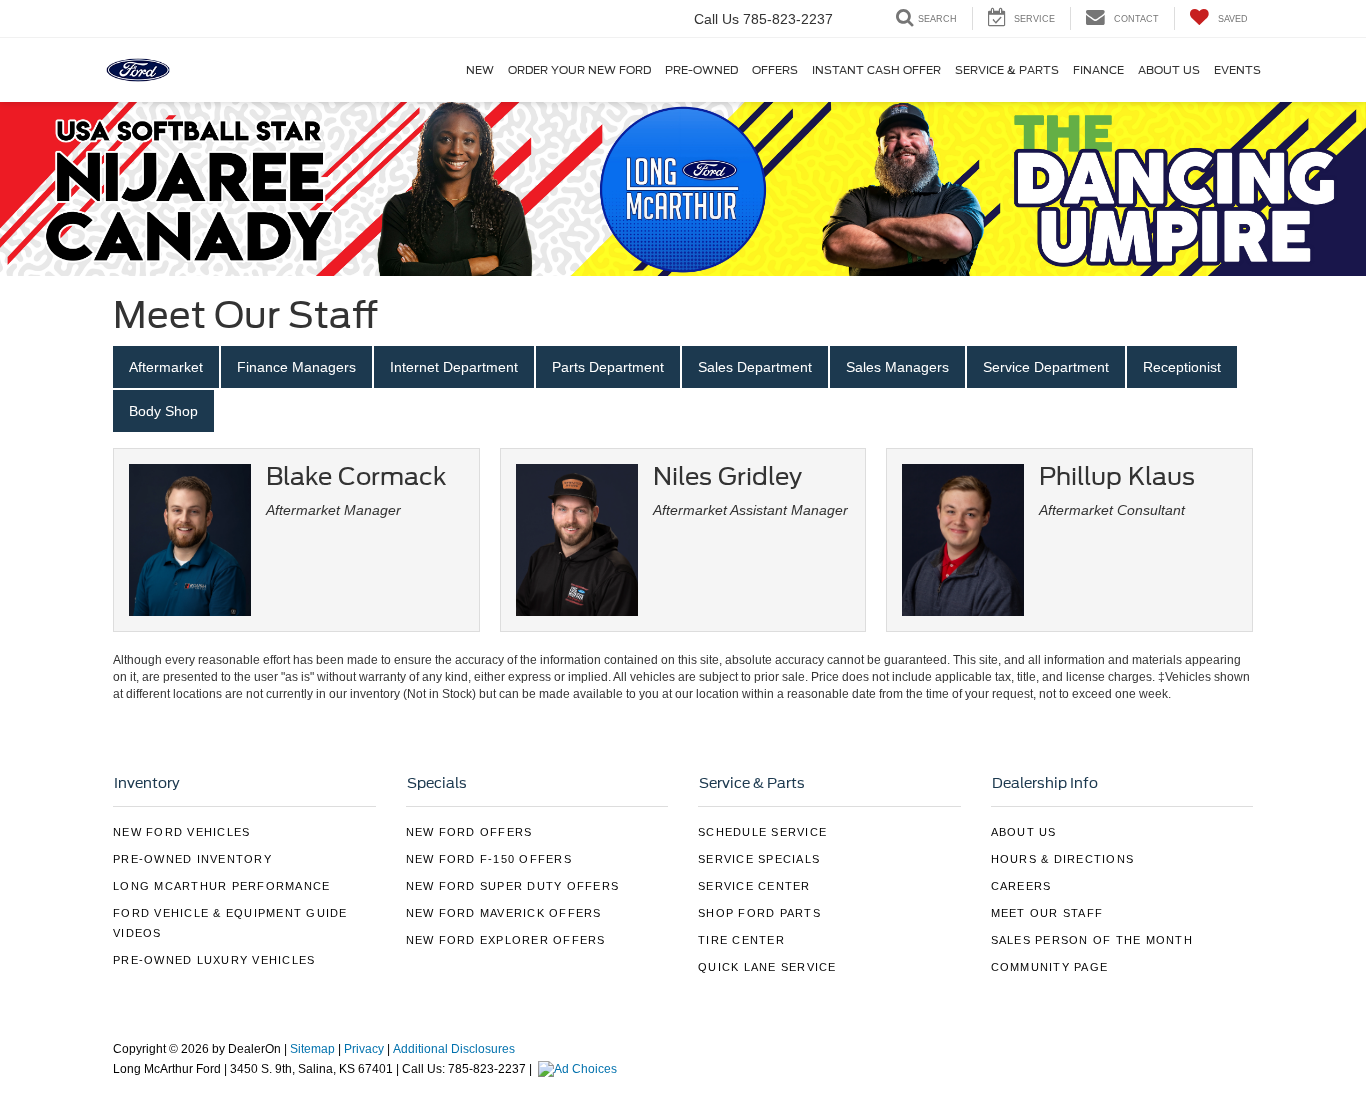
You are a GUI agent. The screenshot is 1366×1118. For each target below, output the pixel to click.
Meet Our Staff (1047, 913)
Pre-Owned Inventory (192, 859)
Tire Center (741, 940)
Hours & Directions (1063, 859)
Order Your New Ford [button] (579, 70)
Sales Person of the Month (1092, 940)
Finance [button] (1098, 70)
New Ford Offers (469, 832)
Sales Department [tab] (755, 367)
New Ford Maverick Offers (504, 913)
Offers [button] (775, 70)
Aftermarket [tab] (166, 367)
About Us (1024, 832)
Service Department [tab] (1046, 367)
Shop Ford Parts (759, 913)
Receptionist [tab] (1182, 367)
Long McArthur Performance (221, 886)
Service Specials (759, 859)
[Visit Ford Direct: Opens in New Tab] (580, 1069)
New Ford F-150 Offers (489, 859)
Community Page (1050, 967)
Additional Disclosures (454, 1049)
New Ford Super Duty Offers (513, 886)
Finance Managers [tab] (296, 367)
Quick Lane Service (767, 967)
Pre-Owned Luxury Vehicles (214, 960)
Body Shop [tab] (163, 411)
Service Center (754, 886)
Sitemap (312, 1049)
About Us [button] (1169, 70)
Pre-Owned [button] (701, 70)
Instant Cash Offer (876, 70)
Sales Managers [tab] (897, 367)
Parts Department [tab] (608, 367)
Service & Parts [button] (1007, 70)
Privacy (364, 1049)
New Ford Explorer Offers (506, 940)
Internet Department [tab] (454, 367)
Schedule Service (762, 832)
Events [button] (1237, 70)
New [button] (480, 70)
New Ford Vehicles (181, 832)
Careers (1021, 886)
